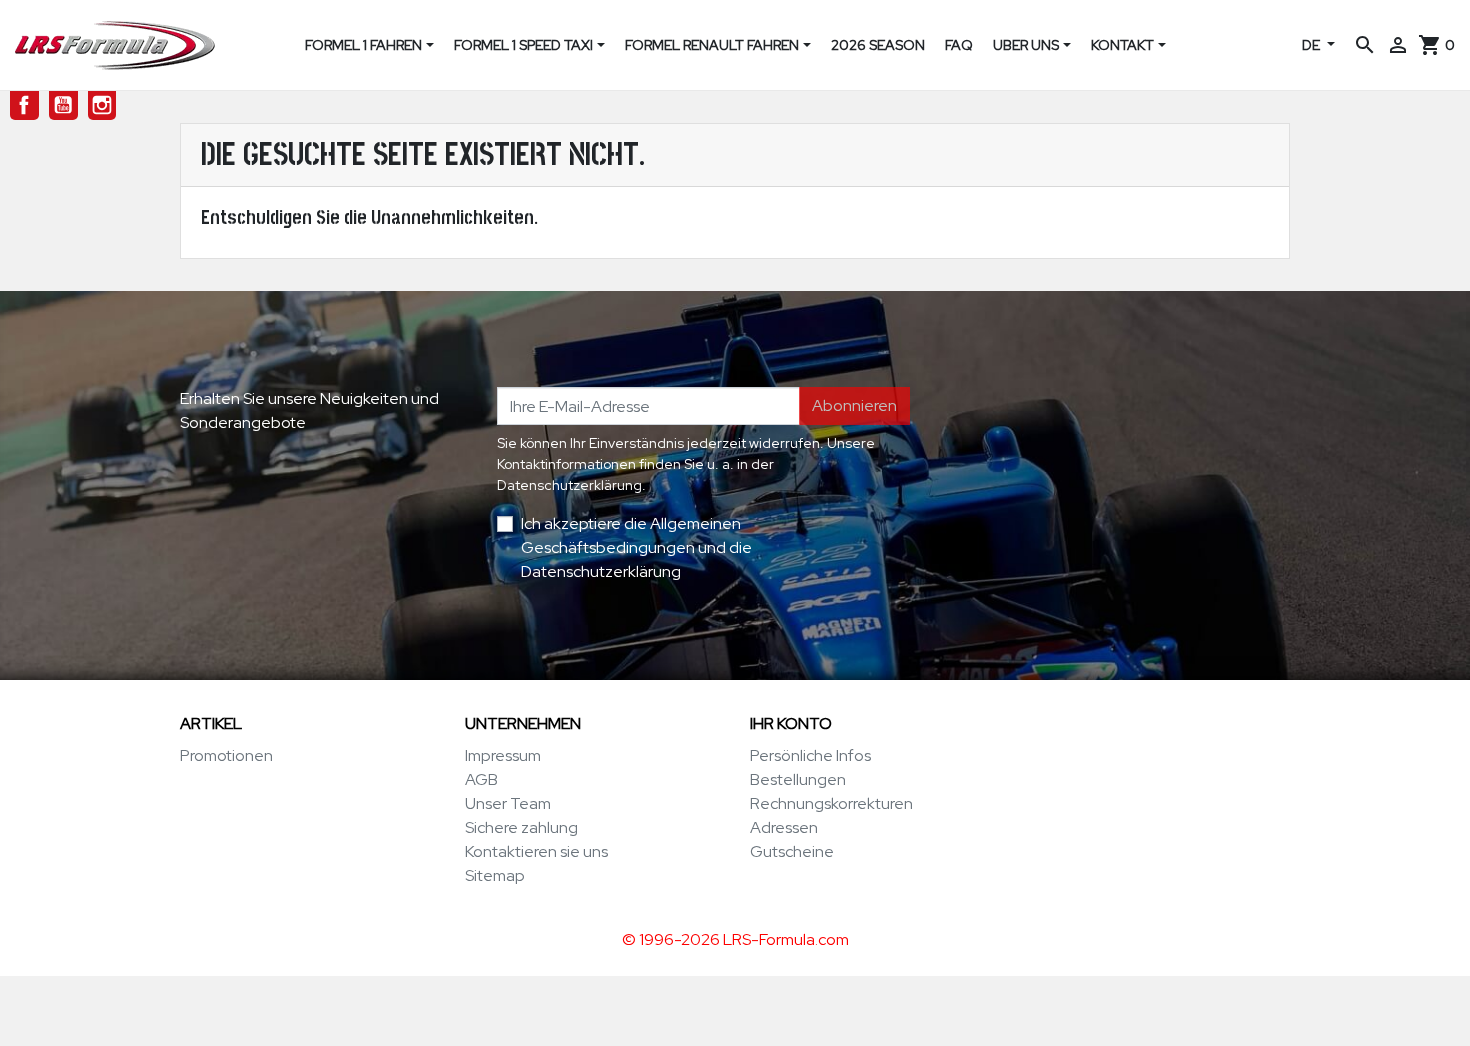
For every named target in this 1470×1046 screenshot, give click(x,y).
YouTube (63, 105)
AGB (481, 779)
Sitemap (495, 875)
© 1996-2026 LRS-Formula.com (735, 939)
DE (1312, 45)
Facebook (24, 105)
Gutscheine (792, 851)
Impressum (503, 755)
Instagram (102, 105)
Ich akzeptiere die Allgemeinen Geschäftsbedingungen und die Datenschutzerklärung (636, 547)
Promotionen (226, 755)
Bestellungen (798, 779)
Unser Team (508, 803)
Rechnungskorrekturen (831, 803)
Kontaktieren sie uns (536, 851)
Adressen (784, 827)
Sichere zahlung (521, 827)
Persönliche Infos (810, 755)
